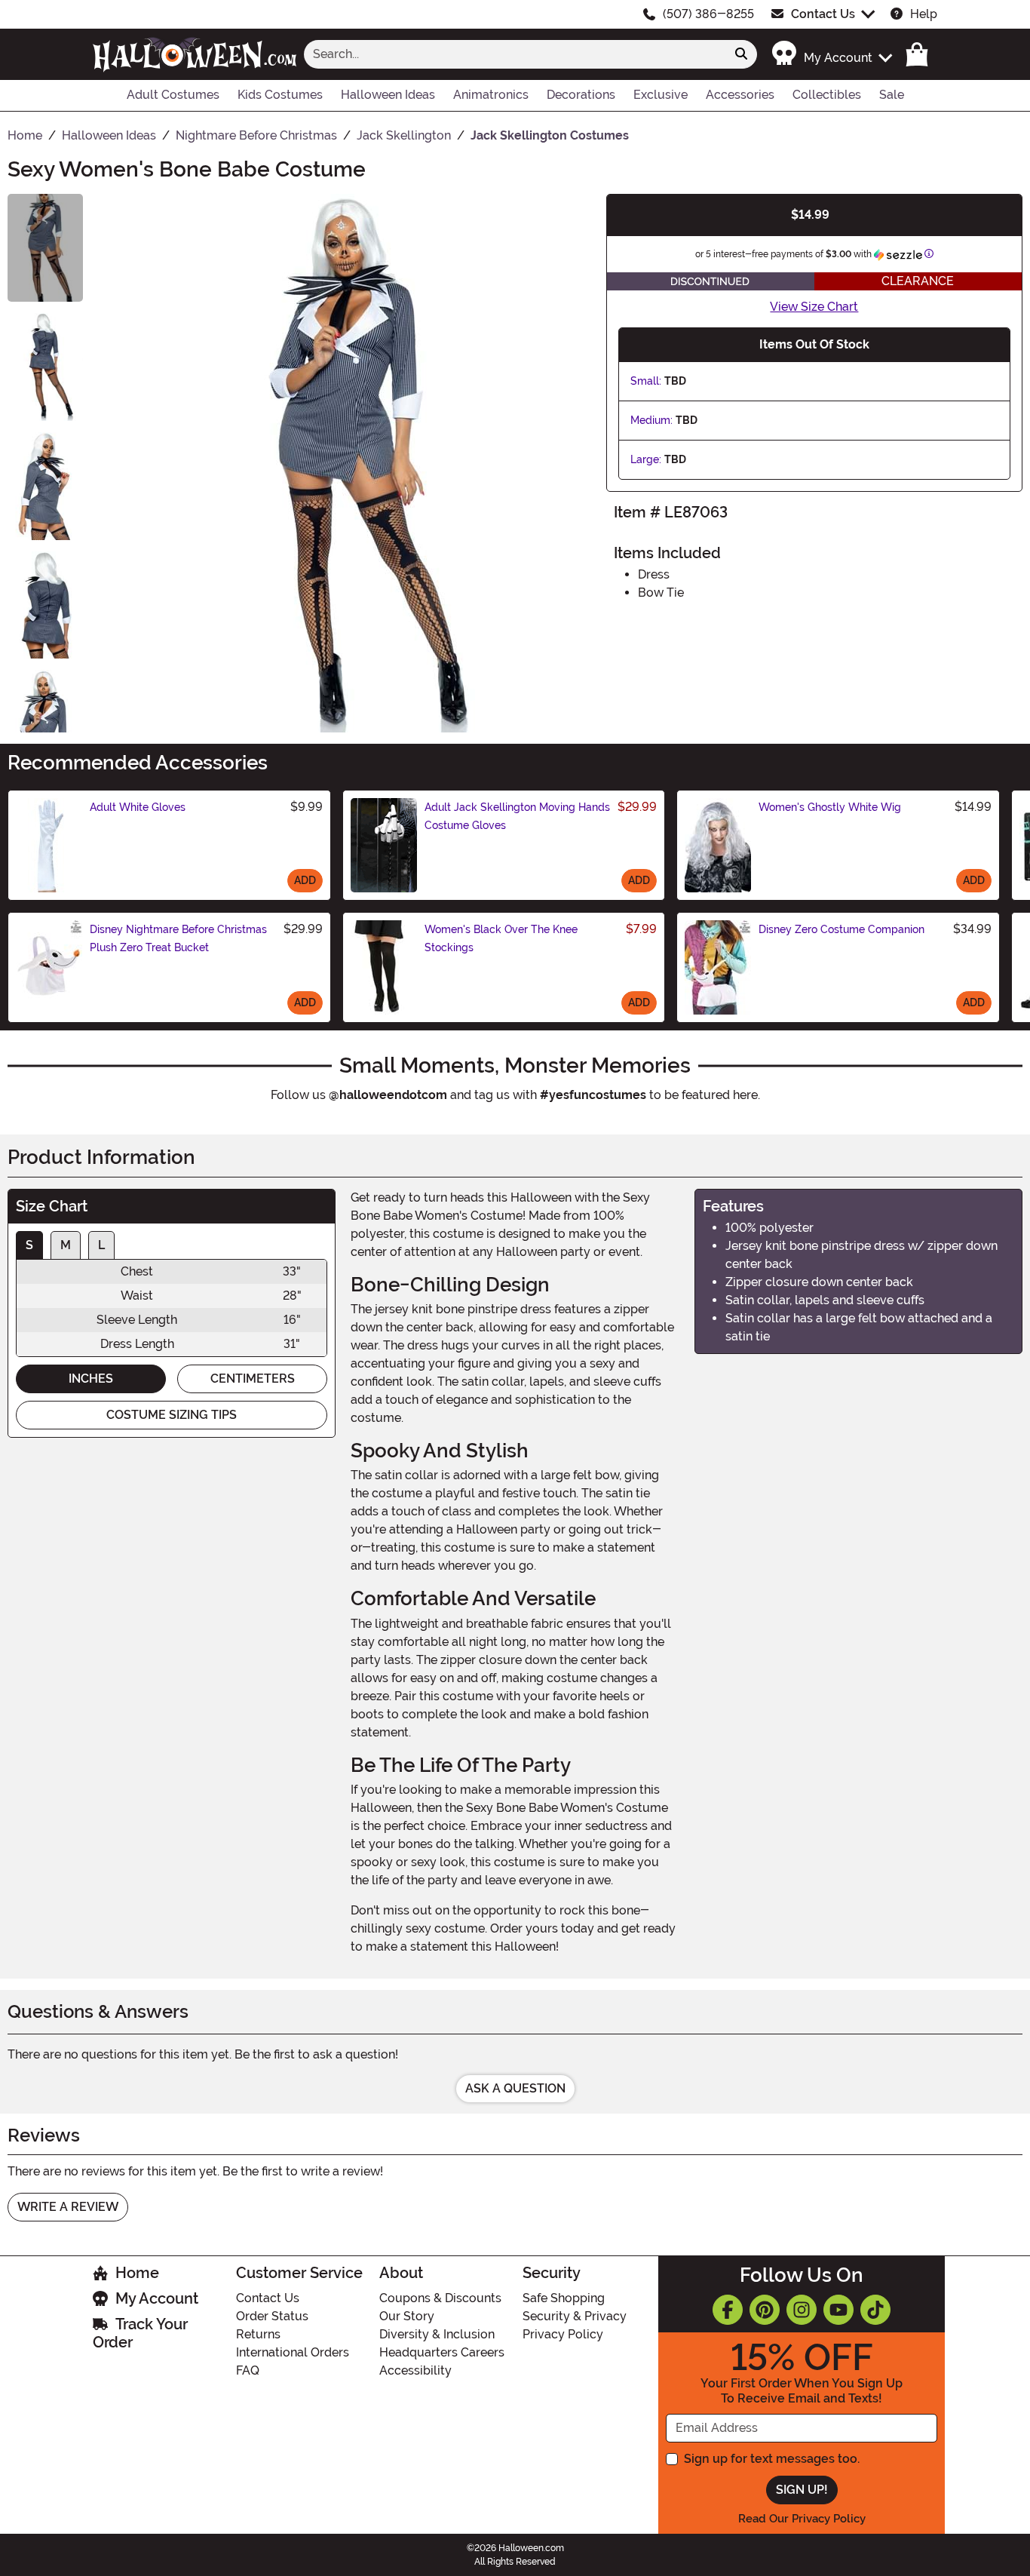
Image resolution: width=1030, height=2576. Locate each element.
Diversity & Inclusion (437, 2334)
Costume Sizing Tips (172, 1415)
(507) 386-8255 (708, 14)
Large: (646, 459)
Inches (91, 1379)
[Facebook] (728, 2310)
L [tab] (101, 1245)
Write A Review (68, 2207)
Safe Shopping (564, 2298)
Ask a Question (515, 2088)
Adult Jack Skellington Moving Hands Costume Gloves (517, 816)
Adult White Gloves (138, 807)
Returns (258, 2334)
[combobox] (515, 54)
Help (924, 14)
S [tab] (29, 1245)
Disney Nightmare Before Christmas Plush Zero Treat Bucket (178, 938)
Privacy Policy (563, 2334)
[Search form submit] (741, 54)
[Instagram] (802, 2310)
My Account (157, 2298)
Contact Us (823, 14)
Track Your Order (140, 2333)
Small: (646, 381)
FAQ (248, 2370)
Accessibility (415, 2370)
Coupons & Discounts (440, 2298)
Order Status (272, 2316)
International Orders (293, 2352)
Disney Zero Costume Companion (841, 929)
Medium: (651, 420)
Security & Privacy (575, 2316)
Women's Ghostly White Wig (830, 807)
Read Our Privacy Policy (802, 2519)
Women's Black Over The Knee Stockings (501, 938)
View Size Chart (814, 307)
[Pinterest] (765, 2310)
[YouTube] (838, 2310)
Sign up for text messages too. (772, 2459)
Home (137, 2273)
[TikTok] (875, 2310)
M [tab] (66, 1245)
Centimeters (253, 1379)
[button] (831, 54)
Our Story (407, 2316)
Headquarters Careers (442, 2352)
